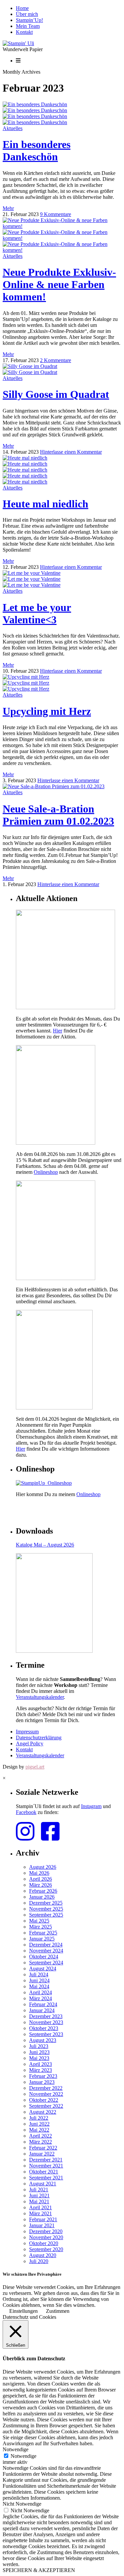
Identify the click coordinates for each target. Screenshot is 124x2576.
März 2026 (41, 1885)
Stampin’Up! (29, 20)
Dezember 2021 (46, 2160)
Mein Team (28, 26)
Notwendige (23, 2456)
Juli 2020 (39, 2261)
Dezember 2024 (46, 1945)
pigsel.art (35, 1767)
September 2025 (46, 1915)
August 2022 (43, 2112)
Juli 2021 (39, 2190)
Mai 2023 (39, 2058)
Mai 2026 (39, 1873)
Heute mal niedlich (45, 504)
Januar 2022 (42, 2154)
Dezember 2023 (46, 2016)
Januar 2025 (42, 1939)
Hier (58, 1031)
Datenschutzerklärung (39, 1738)
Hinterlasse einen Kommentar (71, 452)
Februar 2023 (43, 2076)
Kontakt (24, 32)
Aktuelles (13, 128)
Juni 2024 (39, 1980)
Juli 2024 (39, 1974)
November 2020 (46, 2237)
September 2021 (46, 2178)
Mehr (8, 208)
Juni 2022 (39, 2124)
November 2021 (46, 2166)
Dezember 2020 (46, 2231)
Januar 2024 (42, 2010)
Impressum (27, 1732)
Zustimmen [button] (58, 2311)
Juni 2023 (39, 2052)
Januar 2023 (42, 2082)
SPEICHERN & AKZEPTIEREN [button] (39, 2570)
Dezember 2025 (46, 1903)
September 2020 (46, 2249)
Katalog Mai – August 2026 (45, 1545)
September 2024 (46, 1963)
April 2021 (41, 2207)
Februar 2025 (43, 1933)
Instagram (91, 1806)
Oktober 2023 (44, 2028)
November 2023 (46, 2022)
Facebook (26, 1812)
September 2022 (46, 2106)
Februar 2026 (43, 1891)
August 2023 (43, 2040)
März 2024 (41, 1998)
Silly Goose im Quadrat (56, 394)
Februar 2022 (43, 2148)
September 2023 (46, 2034)
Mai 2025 (39, 1921)
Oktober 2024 (44, 1957)
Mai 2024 (39, 1986)
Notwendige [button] (16, 2449)
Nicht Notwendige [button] (22, 2504)
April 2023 (41, 2064)
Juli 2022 (39, 2118)
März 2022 (41, 2142)
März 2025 (41, 1927)
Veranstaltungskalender (40, 1697)
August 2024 (43, 1969)
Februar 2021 (43, 2219)
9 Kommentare (56, 214)
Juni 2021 (39, 2196)
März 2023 (41, 2070)
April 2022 (41, 2136)
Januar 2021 (42, 2225)
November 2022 (46, 2094)
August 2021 (43, 2184)
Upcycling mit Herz (47, 711)
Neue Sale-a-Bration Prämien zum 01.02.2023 (58, 815)
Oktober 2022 (44, 2100)
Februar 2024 (43, 2004)
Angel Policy (30, 1743)
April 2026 (41, 1879)
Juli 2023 (39, 2046)
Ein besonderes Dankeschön (37, 151)
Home (22, 8)
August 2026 (43, 1867)
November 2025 (46, 1909)
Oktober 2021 (44, 2172)
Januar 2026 (42, 1897)
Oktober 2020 (44, 2243)
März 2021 (41, 2213)
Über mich (27, 14)
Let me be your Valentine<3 (37, 613)
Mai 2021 (39, 2201)
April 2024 (41, 1992)
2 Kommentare (56, 360)
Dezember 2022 (46, 2088)
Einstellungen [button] (23, 2311)
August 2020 (43, 2255)
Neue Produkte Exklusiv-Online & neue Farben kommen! (59, 284)
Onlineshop (46, 1172)
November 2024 (46, 1951)
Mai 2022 (39, 2130)
